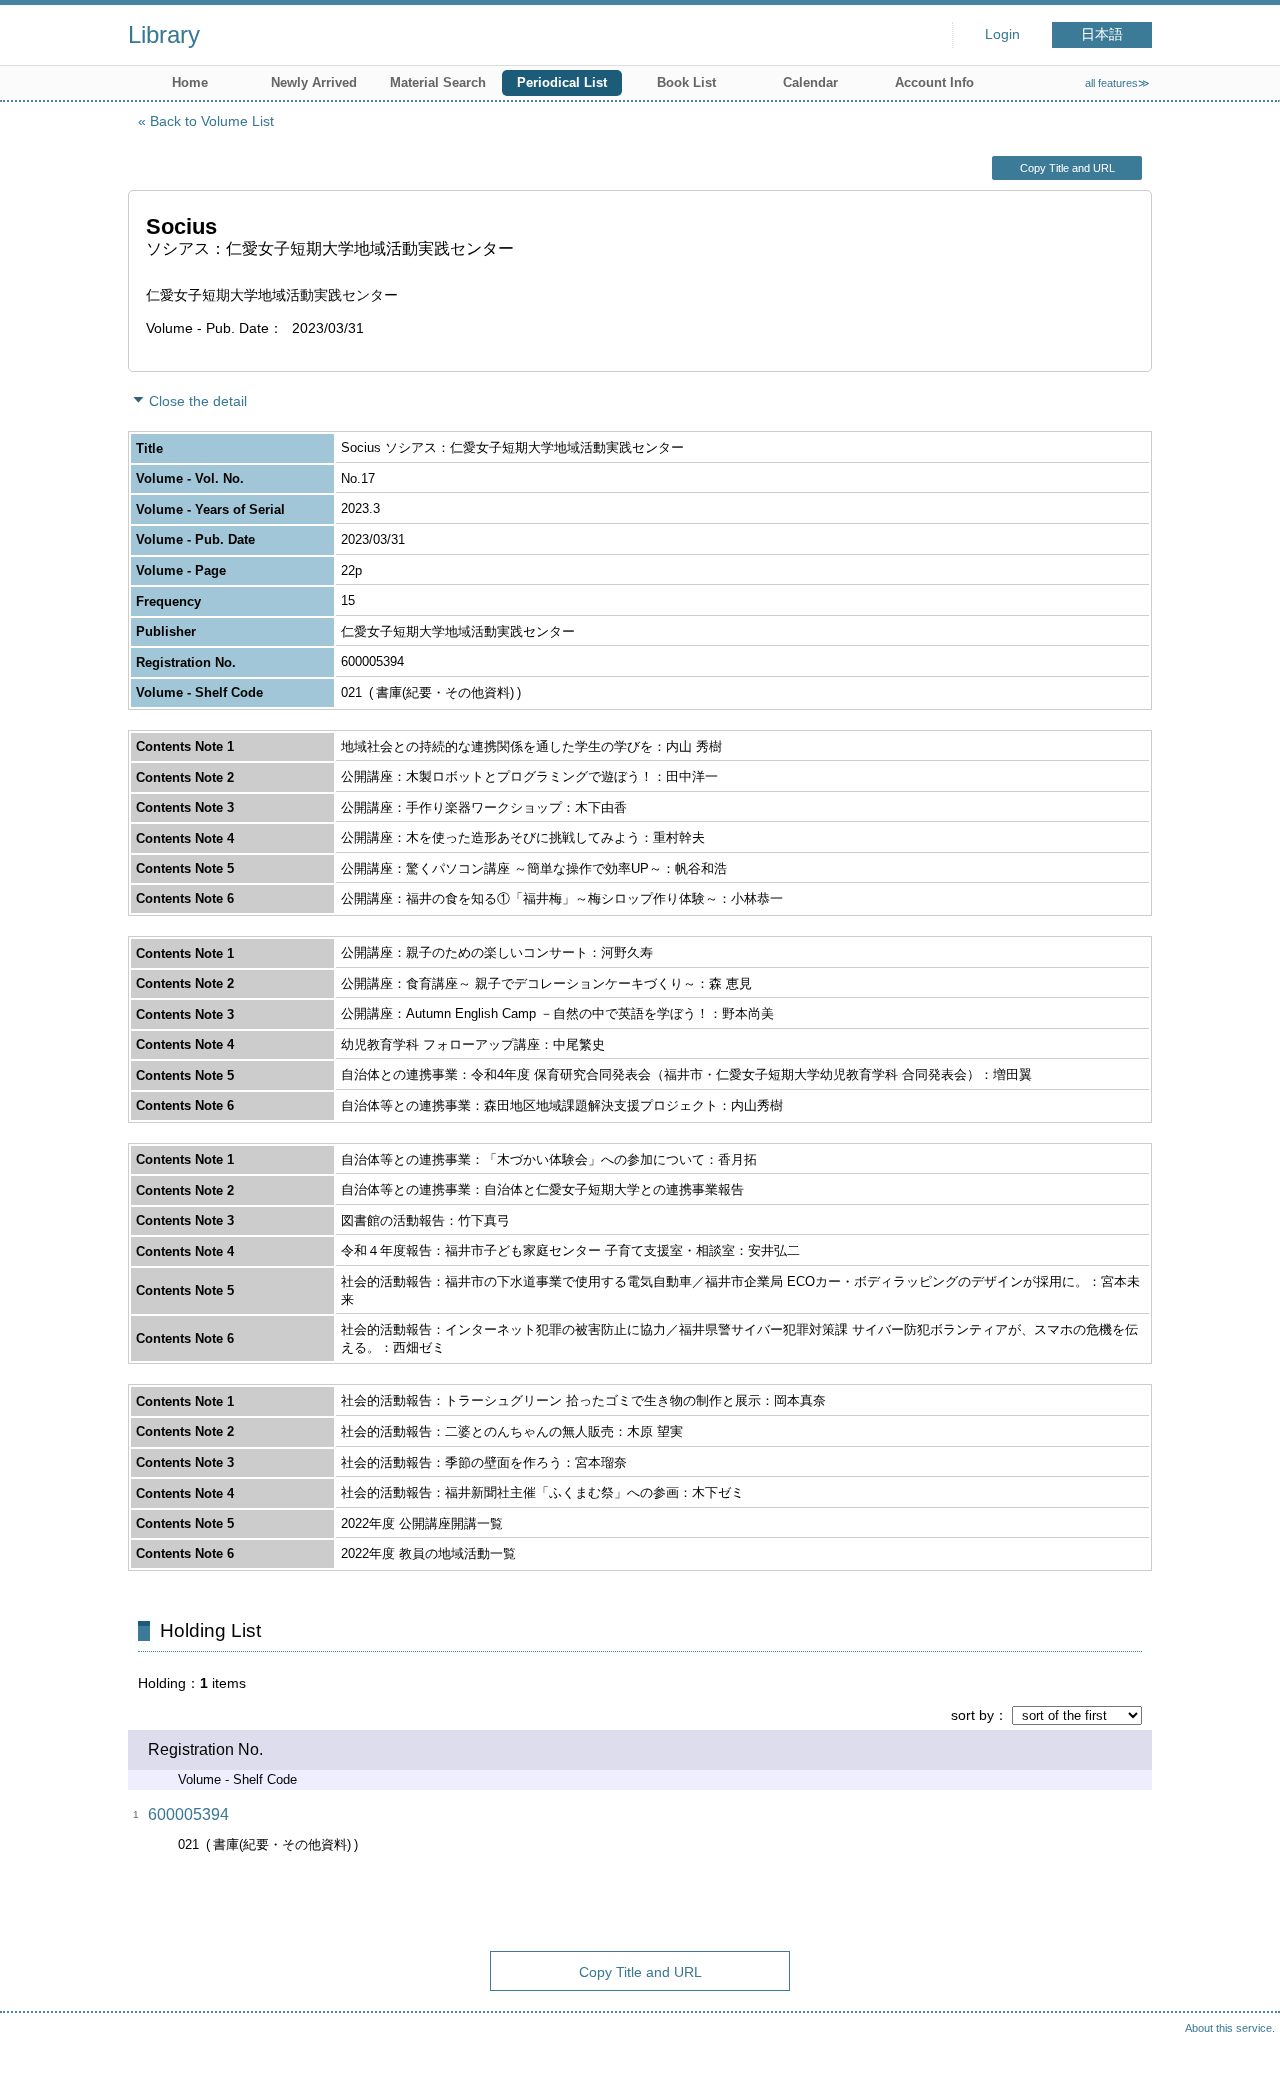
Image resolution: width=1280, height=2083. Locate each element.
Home (190, 82)
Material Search (438, 82)
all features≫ (1117, 83)
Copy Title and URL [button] (1067, 168)
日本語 (1102, 34)
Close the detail (198, 401)
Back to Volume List (212, 121)
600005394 (188, 1814)
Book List (686, 82)
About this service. (1230, 2028)
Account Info (934, 82)
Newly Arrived (314, 82)
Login (1002, 34)
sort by (972, 1715)
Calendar (810, 82)
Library (164, 34)
